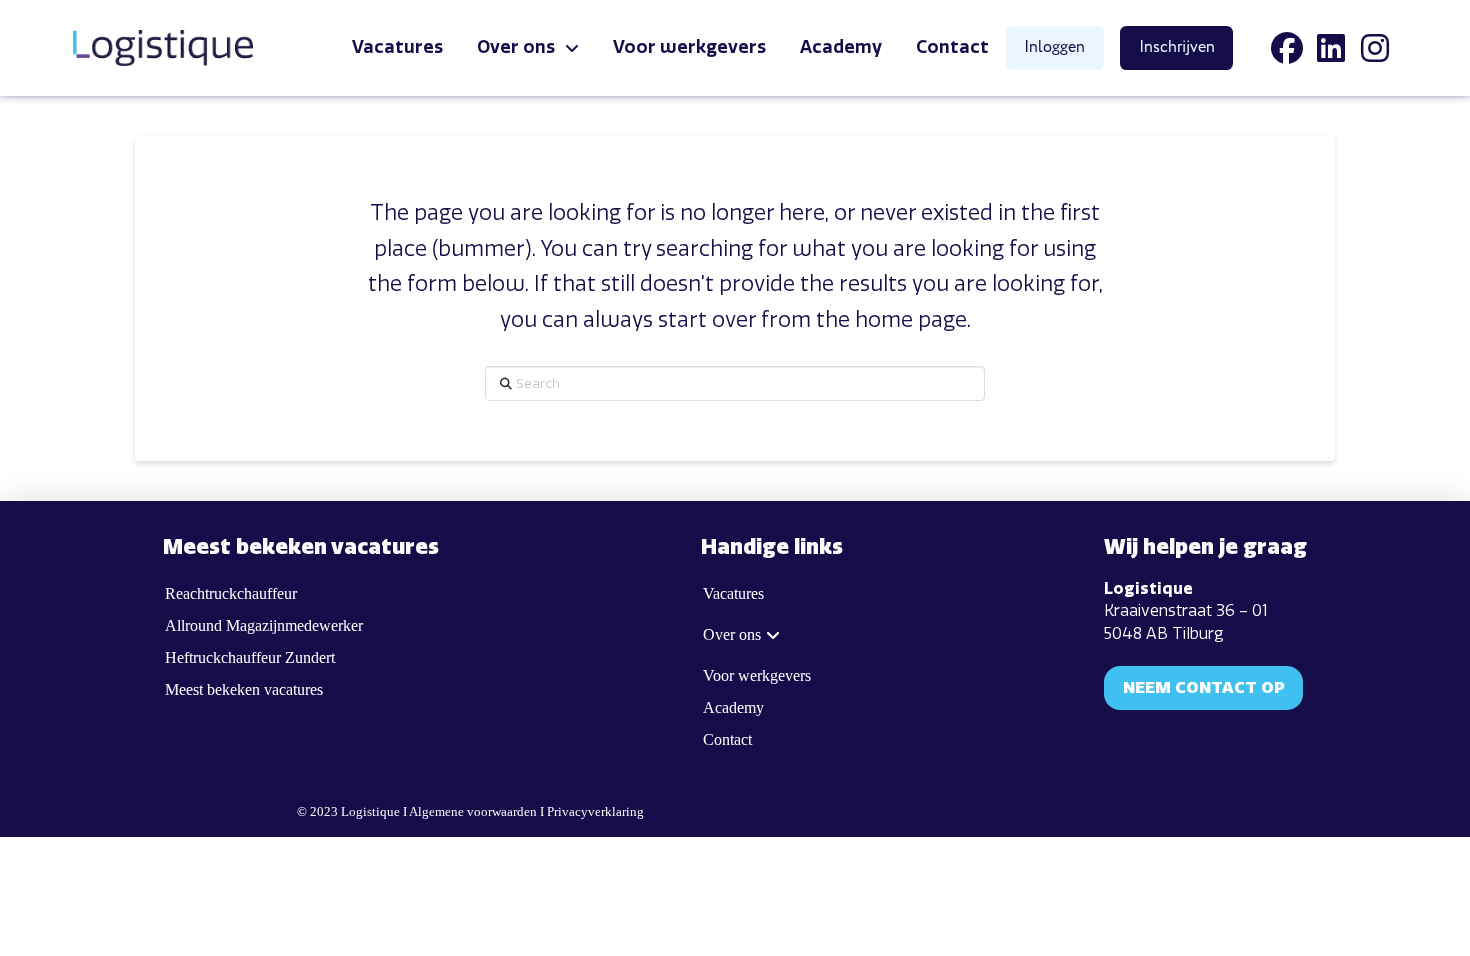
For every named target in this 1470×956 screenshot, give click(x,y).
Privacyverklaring (595, 812)
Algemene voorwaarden (473, 812)
